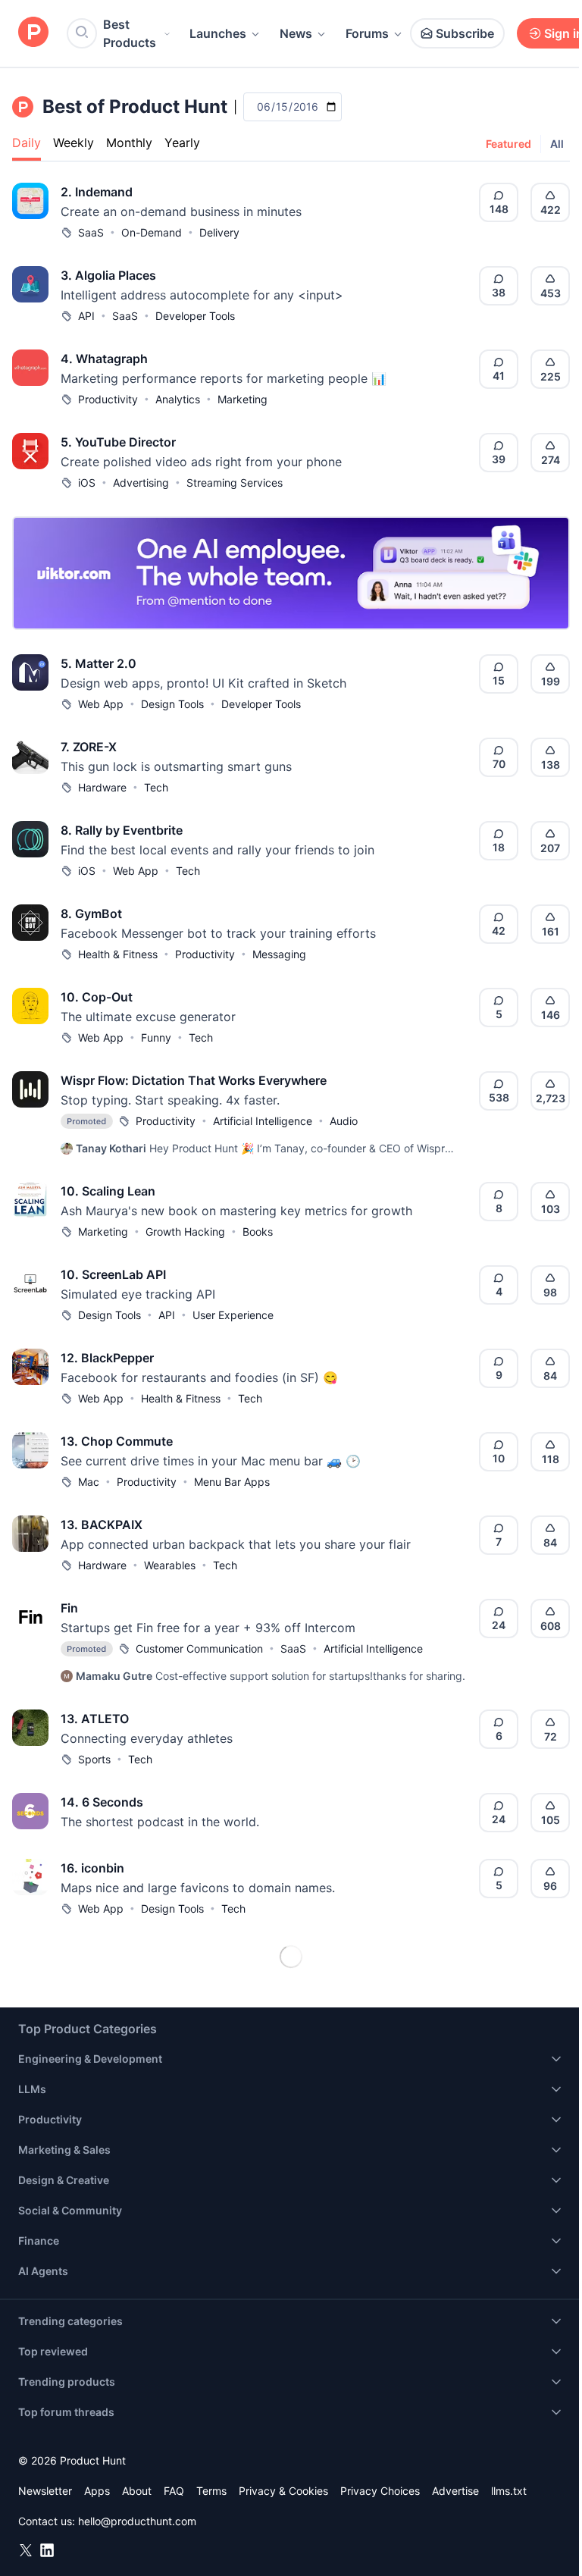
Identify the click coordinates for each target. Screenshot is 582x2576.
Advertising (141, 483)
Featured (508, 144)
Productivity (108, 399)
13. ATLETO (95, 1719)
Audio (344, 1121)
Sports (94, 1759)
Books (258, 1232)
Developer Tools (195, 316)
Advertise (455, 2491)
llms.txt (509, 2491)
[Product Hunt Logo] (33, 33)
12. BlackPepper (107, 1358)
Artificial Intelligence (263, 1121)
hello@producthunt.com (137, 2521)
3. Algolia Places (108, 275)
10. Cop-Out (97, 997)
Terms (211, 2491)
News (296, 33)
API (86, 316)
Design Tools (172, 704)
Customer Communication (199, 1648)
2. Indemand (97, 192)
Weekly (74, 143)
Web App (101, 704)
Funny (156, 1037)
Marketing (242, 399)
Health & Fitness (118, 954)
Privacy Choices (380, 2491)
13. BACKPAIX (102, 1525)
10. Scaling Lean (108, 1191)
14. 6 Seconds (102, 1802)
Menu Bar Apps (232, 1482)
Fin (69, 1608)
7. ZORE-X (89, 747)
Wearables (170, 1565)
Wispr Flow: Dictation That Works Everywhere (194, 1080)
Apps (97, 2491)
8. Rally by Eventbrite (122, 830)
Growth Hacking (185, 1232)
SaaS (91, 232)
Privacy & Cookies (283, 2491)
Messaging (279, 954)
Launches (218, 33)
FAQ (174, 2491)
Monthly (129, 143)
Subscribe (465, 33)
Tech (156, 787)
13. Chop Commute (117, 1441)
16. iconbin (92, 1868)
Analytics (178, 399)
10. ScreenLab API (113, 1274)
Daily (27, 143)
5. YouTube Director (118, 442)
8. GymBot (91, 914)
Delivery (219, 232)
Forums (367, 33)
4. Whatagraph (104, 359)
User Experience (233, 1315)
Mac (89, 1482)
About (137, 2491)
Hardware (102, 787)
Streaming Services (235, 483)
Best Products (130, 33)
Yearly (182, 143)
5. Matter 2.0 (99, 663)
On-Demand (152, 232)
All (557, 144)
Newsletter (45, 2491)
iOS (87, 483)
